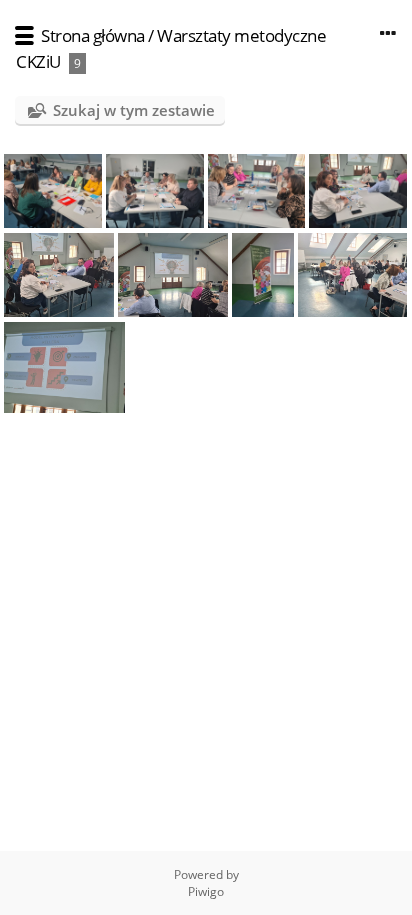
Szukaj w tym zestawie (134, 110)
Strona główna (93, 35)
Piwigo (206, 891)
